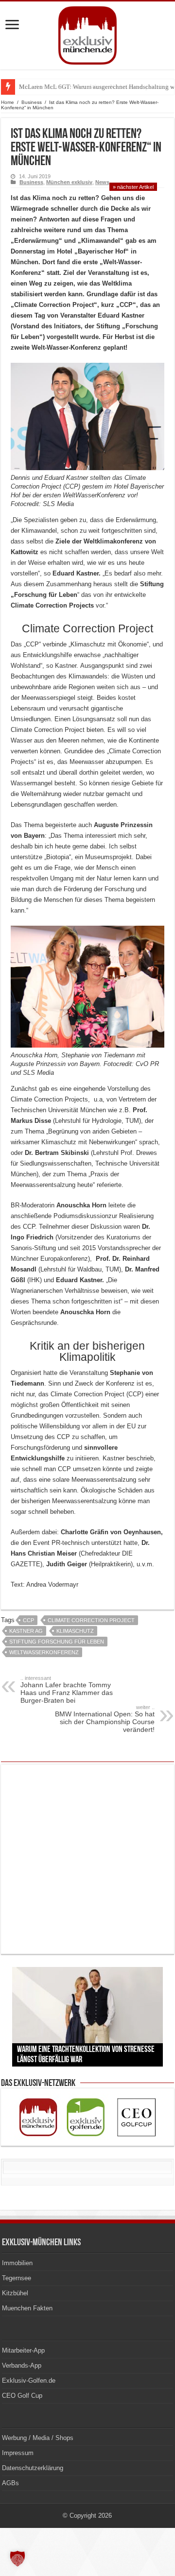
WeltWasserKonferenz (44, 1652)
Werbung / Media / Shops (38, 2438)
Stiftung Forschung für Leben (57, 1642)
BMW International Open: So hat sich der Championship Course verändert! (105, 1719)
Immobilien (17, 2263)
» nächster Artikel (133, 187)
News (102, 182)
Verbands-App (22, 2365)
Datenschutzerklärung (33, 2468)
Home (8, 102)
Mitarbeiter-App (23, 2350)
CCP (28, 1620)
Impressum (18, 2453)
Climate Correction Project (91, 1620)
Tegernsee (17, 2278)
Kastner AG (26, 1631)
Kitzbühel (15, 2293)
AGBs (10, 2483)
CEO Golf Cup (22, 2396)
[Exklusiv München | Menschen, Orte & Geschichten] (87, 34)
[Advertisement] (87, 1859)
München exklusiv (69, 182)
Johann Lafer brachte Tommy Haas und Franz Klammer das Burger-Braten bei (67, 1690)
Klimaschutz (75, 1631)
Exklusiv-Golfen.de (29, 2381)
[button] (17, 2559)
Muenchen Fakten (27, 2308)
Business (32, 102)
